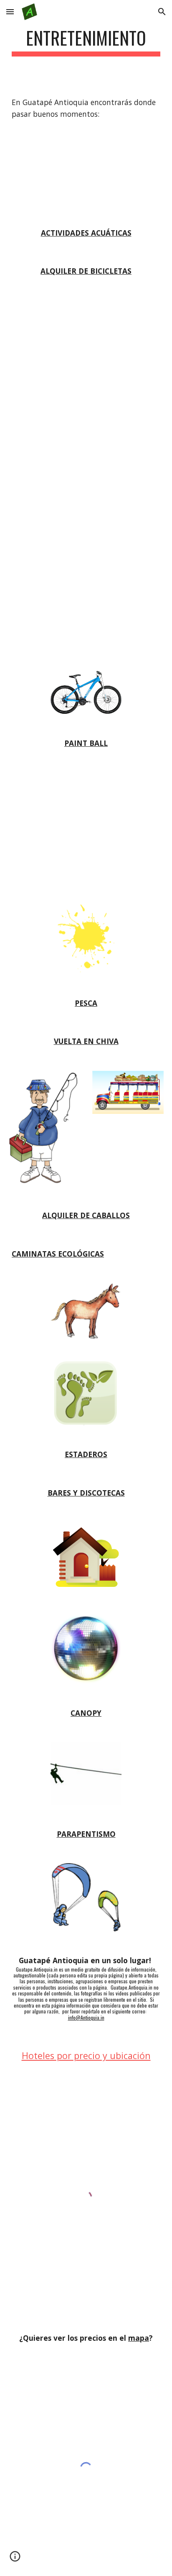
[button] (10, 12)
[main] (86, 42)
